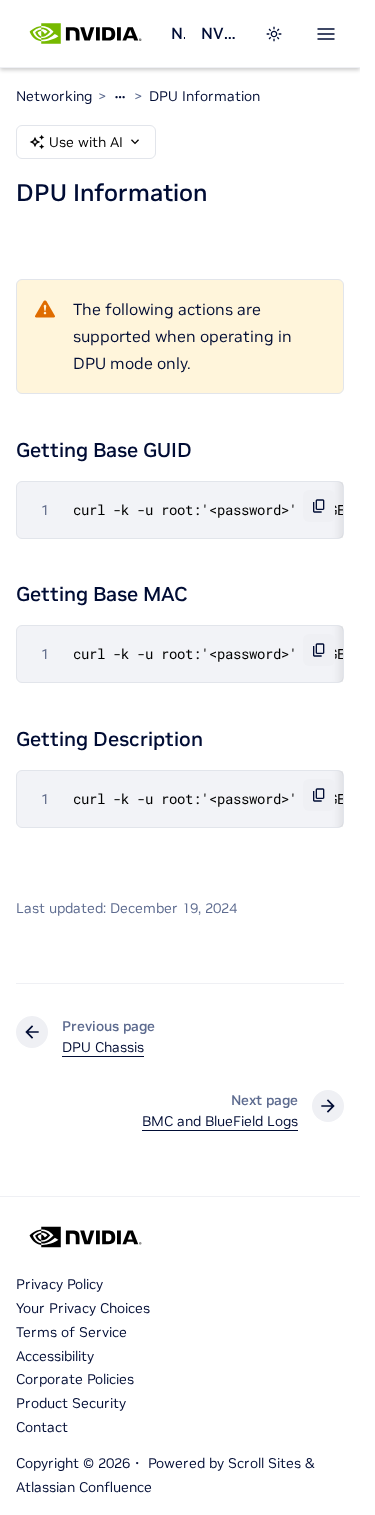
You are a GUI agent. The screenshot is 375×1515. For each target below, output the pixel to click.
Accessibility (55, 1356)
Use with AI (86, 142)
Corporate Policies (75, 1379)
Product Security (71, 1403)
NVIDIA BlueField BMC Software (220, 33)
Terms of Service (71, 1332)
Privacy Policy (59, 1284)
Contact (42, 1427)
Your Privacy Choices (83, 1308)
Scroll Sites (264, 1463)
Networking (178, 33)
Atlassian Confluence (84, 1487)
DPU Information (204, 96)
